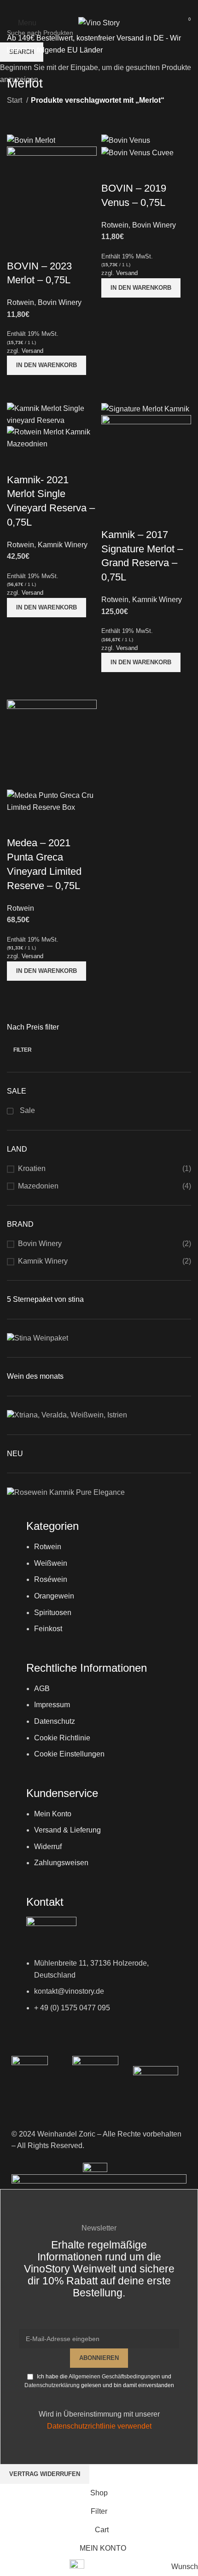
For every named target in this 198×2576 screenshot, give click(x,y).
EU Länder (84, 50)
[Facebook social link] (87, 7)
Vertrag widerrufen (45, 2474)
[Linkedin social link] (111, 7)
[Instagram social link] (99, 7)
